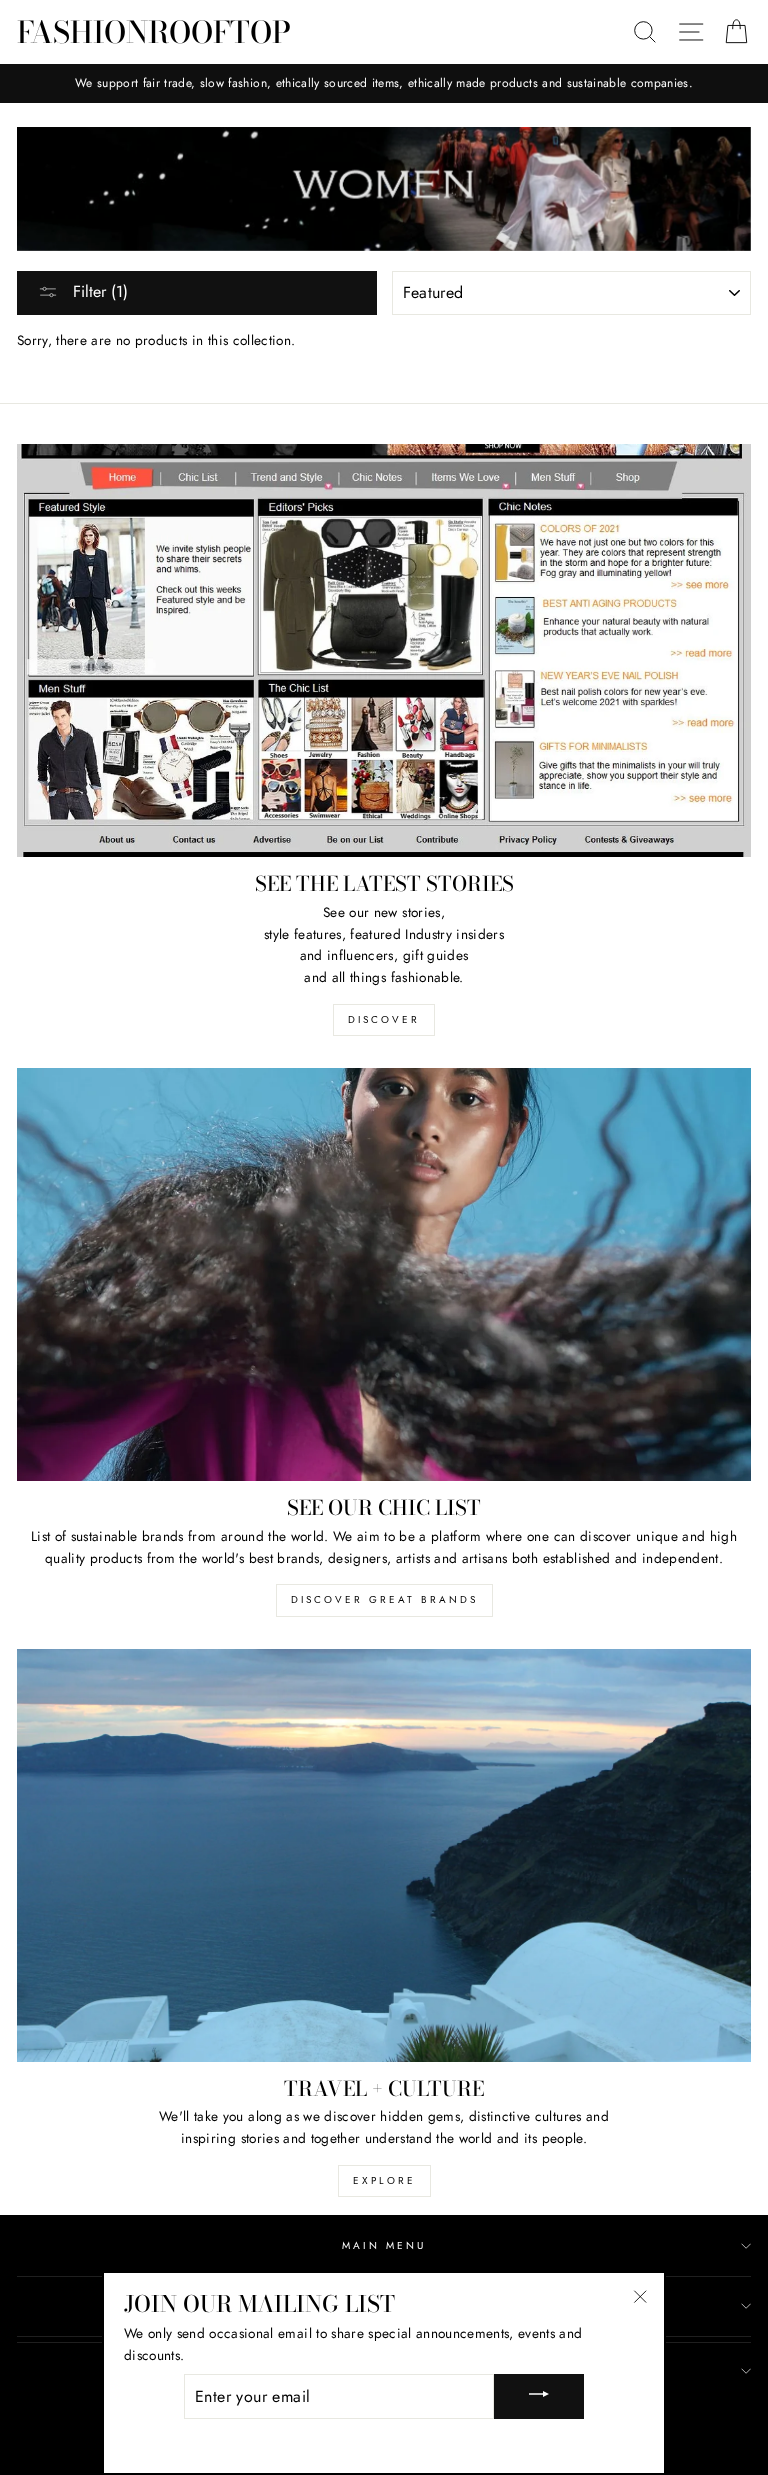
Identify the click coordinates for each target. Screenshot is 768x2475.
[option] (384, 83)
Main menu (384, 2245)
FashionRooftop (154, 32)
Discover (384, 1019)
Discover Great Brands (384, 1599)
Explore (384, 2180)
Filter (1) (98, 291)
